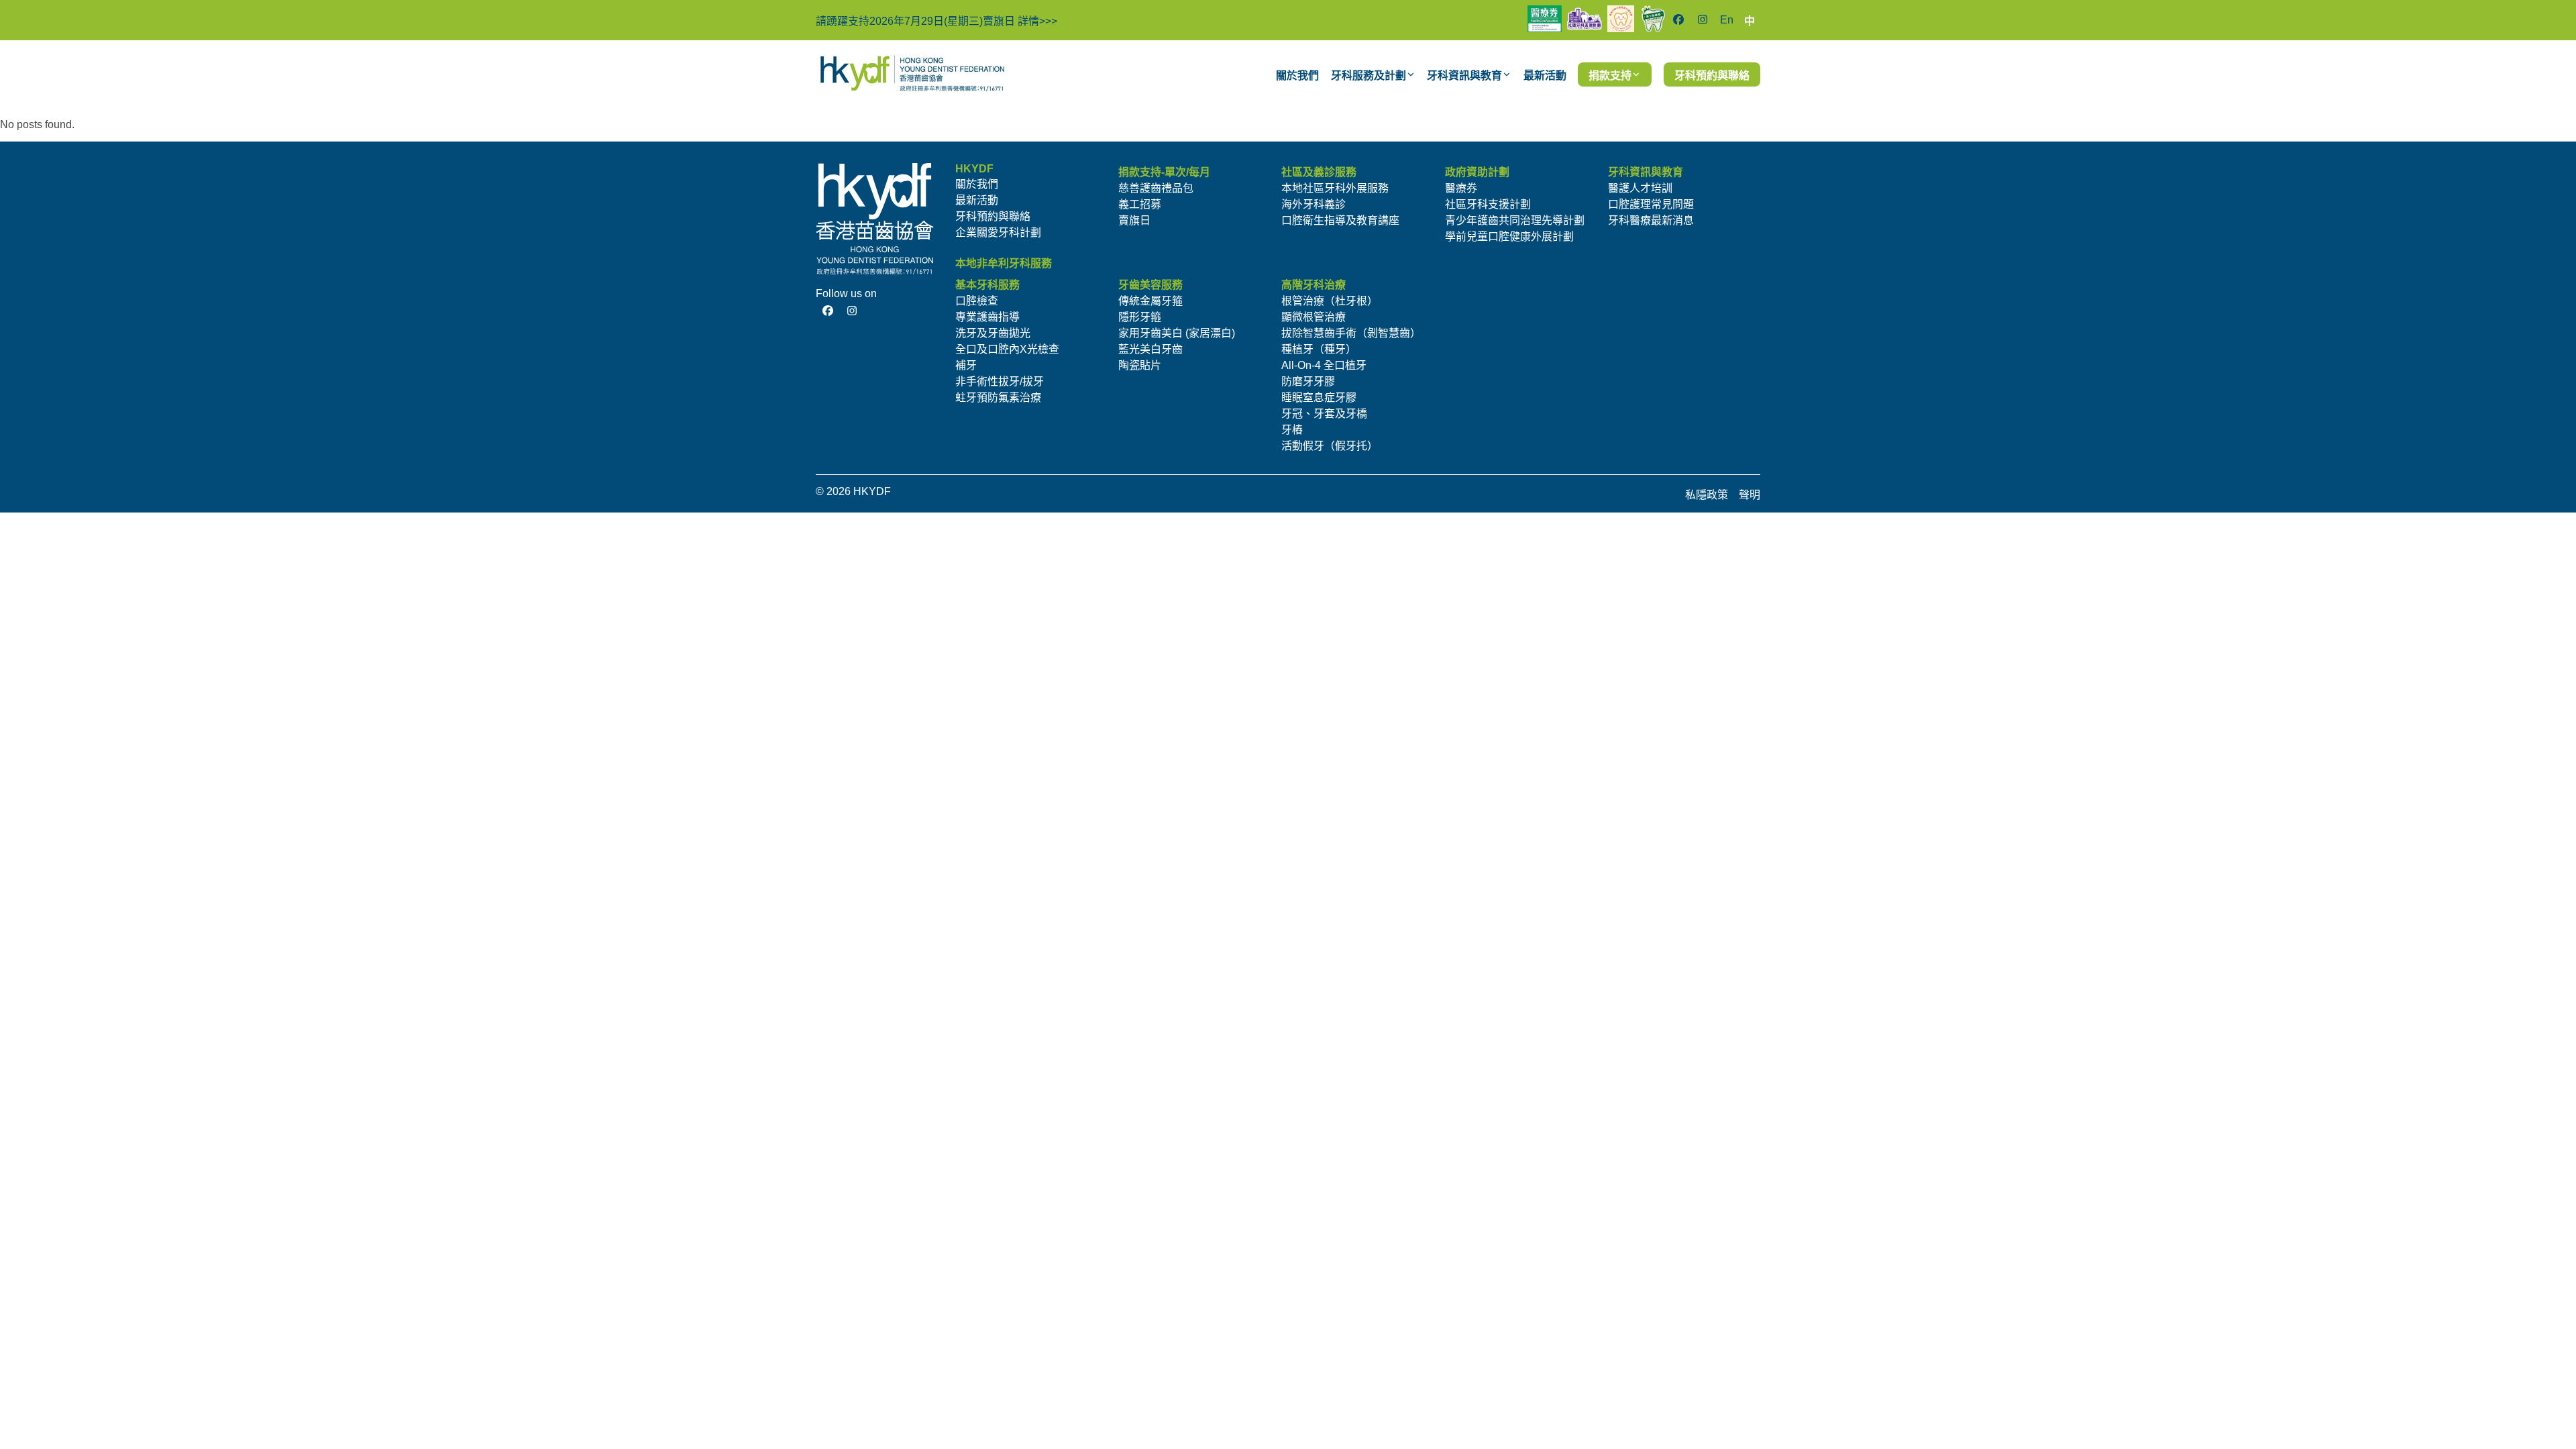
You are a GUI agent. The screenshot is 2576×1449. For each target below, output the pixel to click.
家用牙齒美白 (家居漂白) (1177, 333)
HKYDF (974, 169)
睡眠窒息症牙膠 (1319, 397)
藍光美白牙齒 (1150, 349)
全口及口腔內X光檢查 (1007, 349)
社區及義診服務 (1319, 172)
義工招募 (1140, 204)
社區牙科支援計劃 (1488, 204)
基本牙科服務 (987, 285)
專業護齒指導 (987, 317)
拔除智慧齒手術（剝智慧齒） (1351, 333)
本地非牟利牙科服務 (1004, 263)
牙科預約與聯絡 (993, 216)
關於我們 (977, 184)
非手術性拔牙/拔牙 (1000, 381)
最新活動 (977, 200)
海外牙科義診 (1313, 204)
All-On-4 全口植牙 (1324, 365)
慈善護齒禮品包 (1156, 188)
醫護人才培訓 (1640, 188)
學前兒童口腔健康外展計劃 (1509, 236)
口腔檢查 (977, 301)
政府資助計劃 (1477, 172)
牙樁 (1292, 430)
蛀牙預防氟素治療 (998, 397)
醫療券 (1461, 188)
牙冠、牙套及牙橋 (1324, 414)
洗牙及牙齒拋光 (993, 333)
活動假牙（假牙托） (1330, 446)
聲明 (1750, 495)
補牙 (966, 365)
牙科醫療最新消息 (1651, 220)
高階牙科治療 (1313, 285)
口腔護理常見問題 (1651, 204)
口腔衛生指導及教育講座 (1340, 220)
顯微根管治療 (1313, 317)
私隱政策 (1707, 495)
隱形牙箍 (1140, 317)
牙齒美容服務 (1150, 285)
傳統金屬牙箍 (1150, 301)
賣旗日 (1134, 220)
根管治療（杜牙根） (1330, 301)
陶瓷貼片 (1140, 365)
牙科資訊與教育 (1646, 172)
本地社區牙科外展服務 (1335, 188)
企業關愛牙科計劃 (998, 232)
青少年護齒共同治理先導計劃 (1515, 220)
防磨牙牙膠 (1308, 381)
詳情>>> (1037, 21)
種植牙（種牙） (1319, 349)
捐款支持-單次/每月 (1164, 172)
